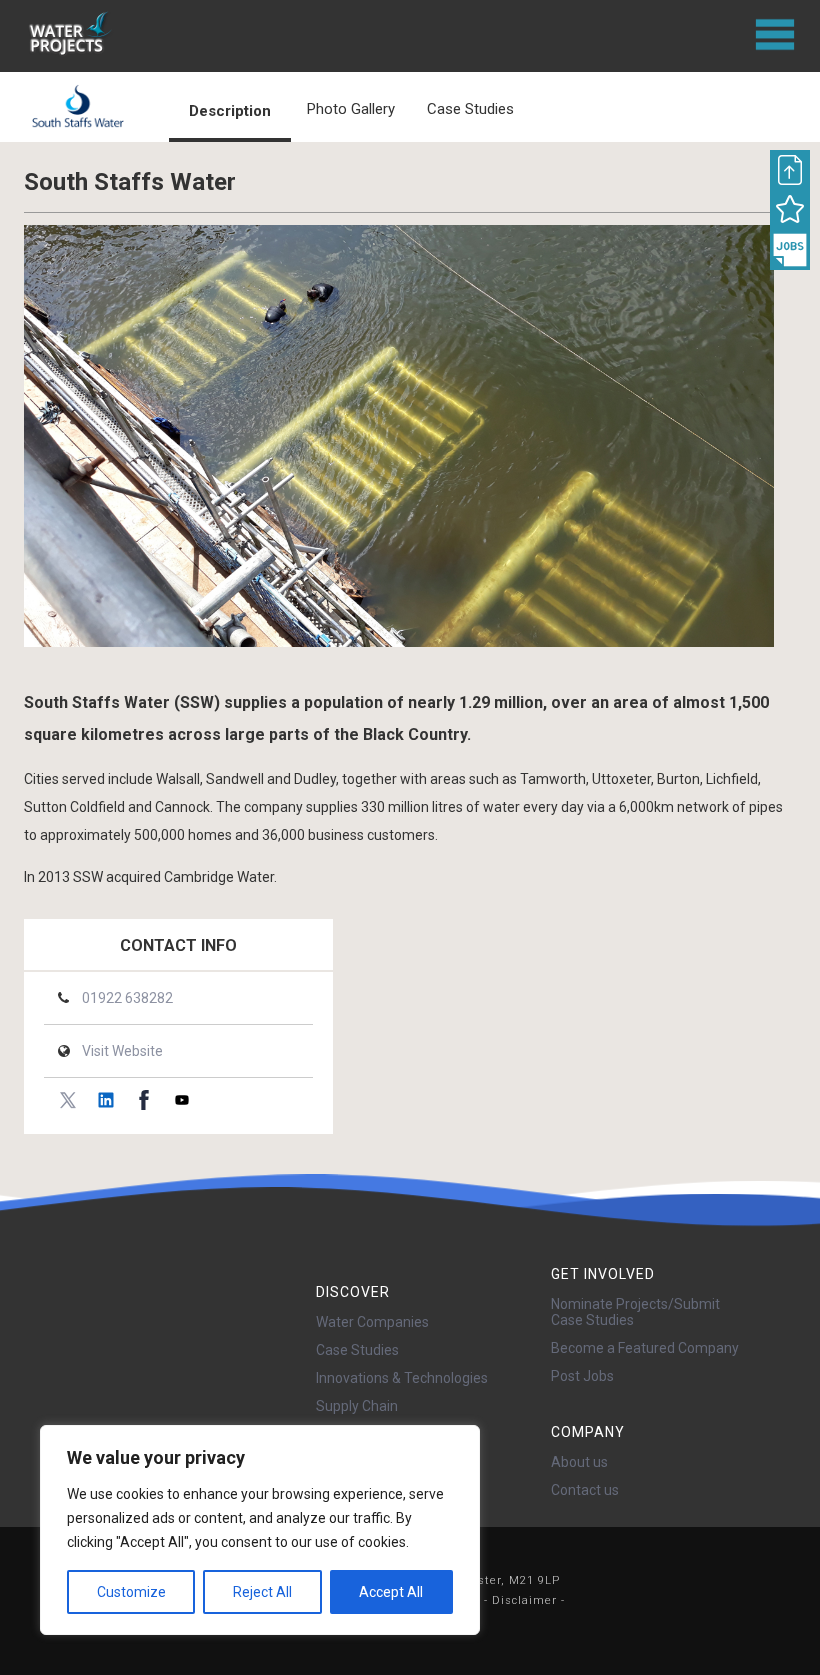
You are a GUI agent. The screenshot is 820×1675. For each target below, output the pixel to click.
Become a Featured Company (645, 1348)
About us (579, 1462)
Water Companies (372, 1322)
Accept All (391, 1592)
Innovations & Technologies (402, 1378)
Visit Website (122, 1051)
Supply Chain (357, 1406)
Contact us (585, 1490)
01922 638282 (127, 998)
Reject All (262, 1592)
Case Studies (357, 1350)
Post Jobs (582, 1376)
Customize (131, 1592)
